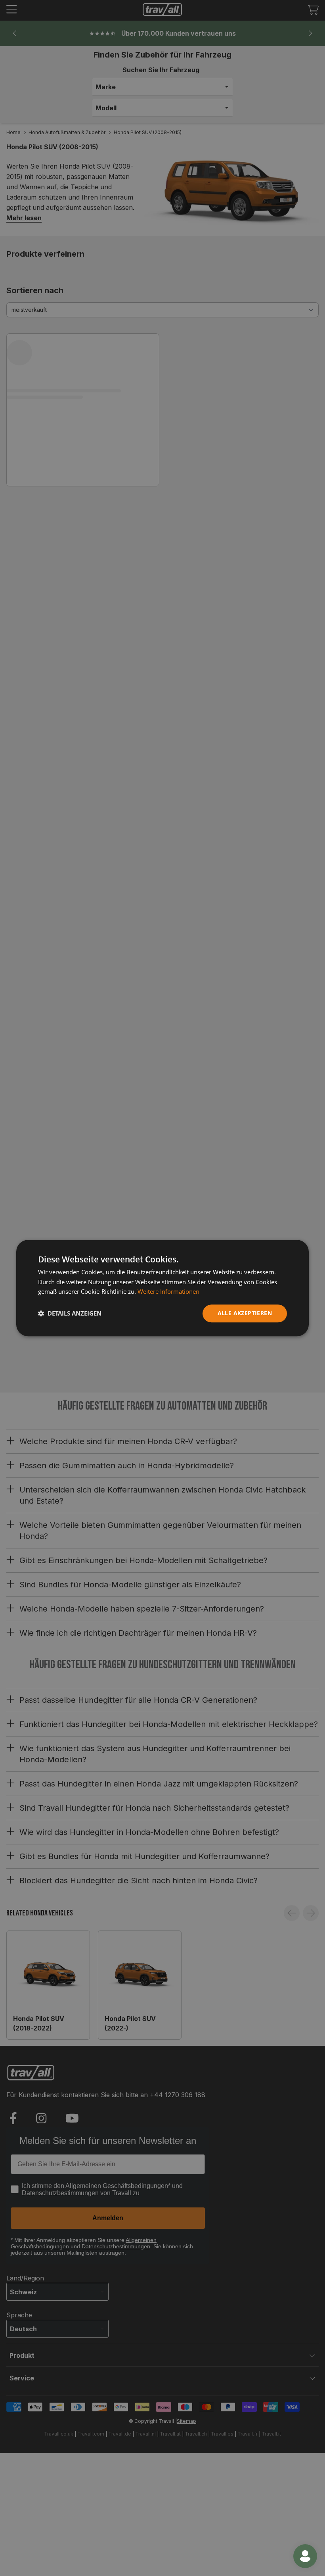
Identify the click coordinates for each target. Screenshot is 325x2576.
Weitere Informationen (168, 1292)
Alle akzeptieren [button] (245, 1313)
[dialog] (162, 1288)
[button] (70, 1314)
